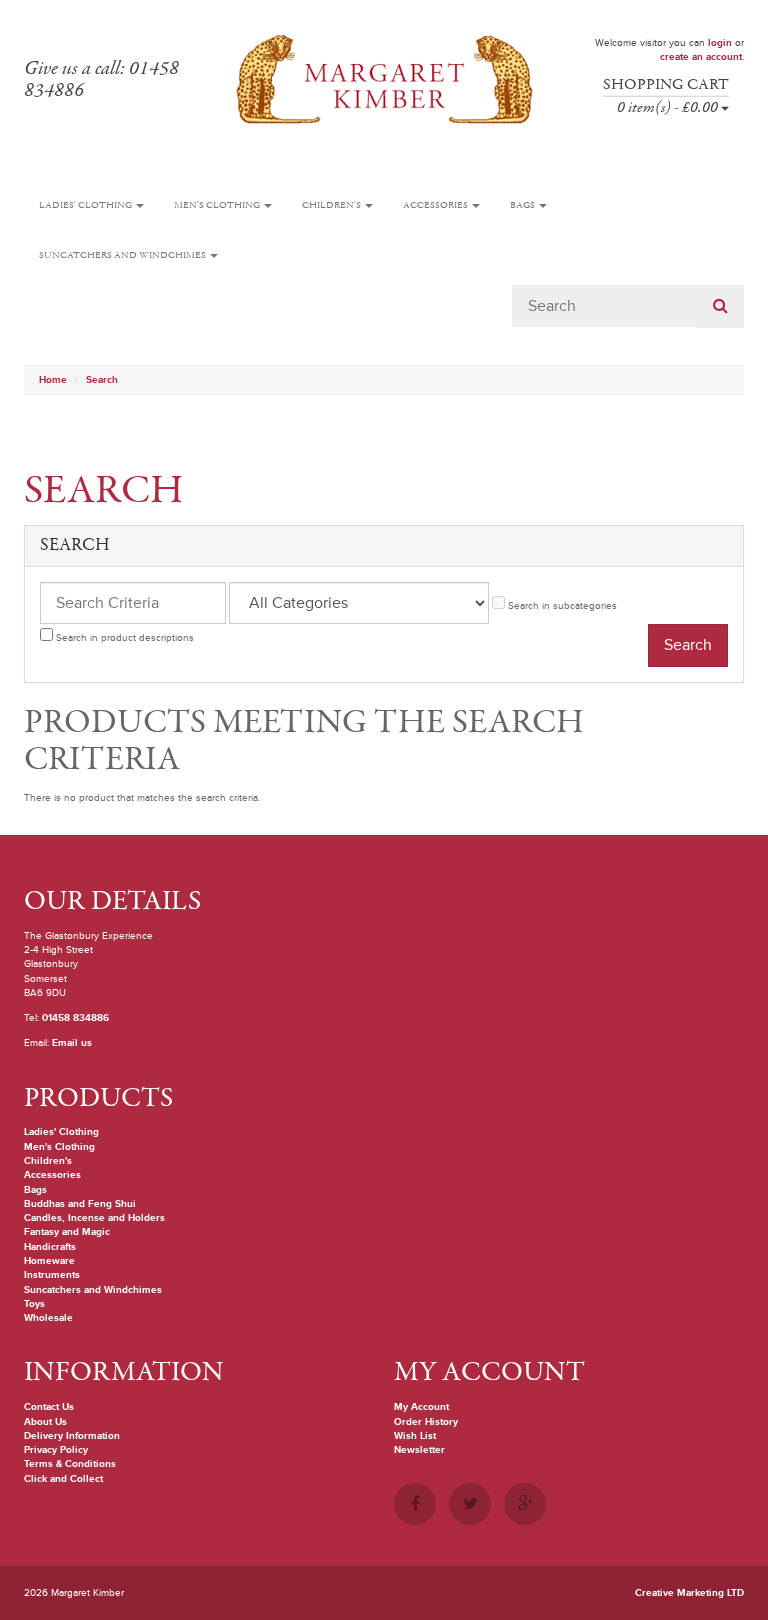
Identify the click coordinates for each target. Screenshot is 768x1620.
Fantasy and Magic (67, 1232)
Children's (332, 205)
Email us (72, 1043)
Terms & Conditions (70, 1464)
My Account (421, 1407)
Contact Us (49, 1407)
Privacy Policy (56, 1450)
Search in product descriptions (123, 638)
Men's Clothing (218, 205)
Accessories (436, 205)
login (720, 43)
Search (102, 380)
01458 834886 (75, 1018)
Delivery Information (72, 1436)
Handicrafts (50, 1247)
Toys (34, 1304)
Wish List (415, 1436)
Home (53, 380)
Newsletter (419, 1450)
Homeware (49, 1261)
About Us (45, 1422)
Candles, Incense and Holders (94, 1218)
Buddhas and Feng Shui (80, 1204)
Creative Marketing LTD (689, 1593)
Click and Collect (63, 1479)
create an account (701, 57)
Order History (426, 1422)
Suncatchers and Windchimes (123, 255)
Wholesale (48, 1318)
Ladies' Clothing (86, 205)
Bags (523, 205)
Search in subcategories (561, 606)
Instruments (52, 1275)
